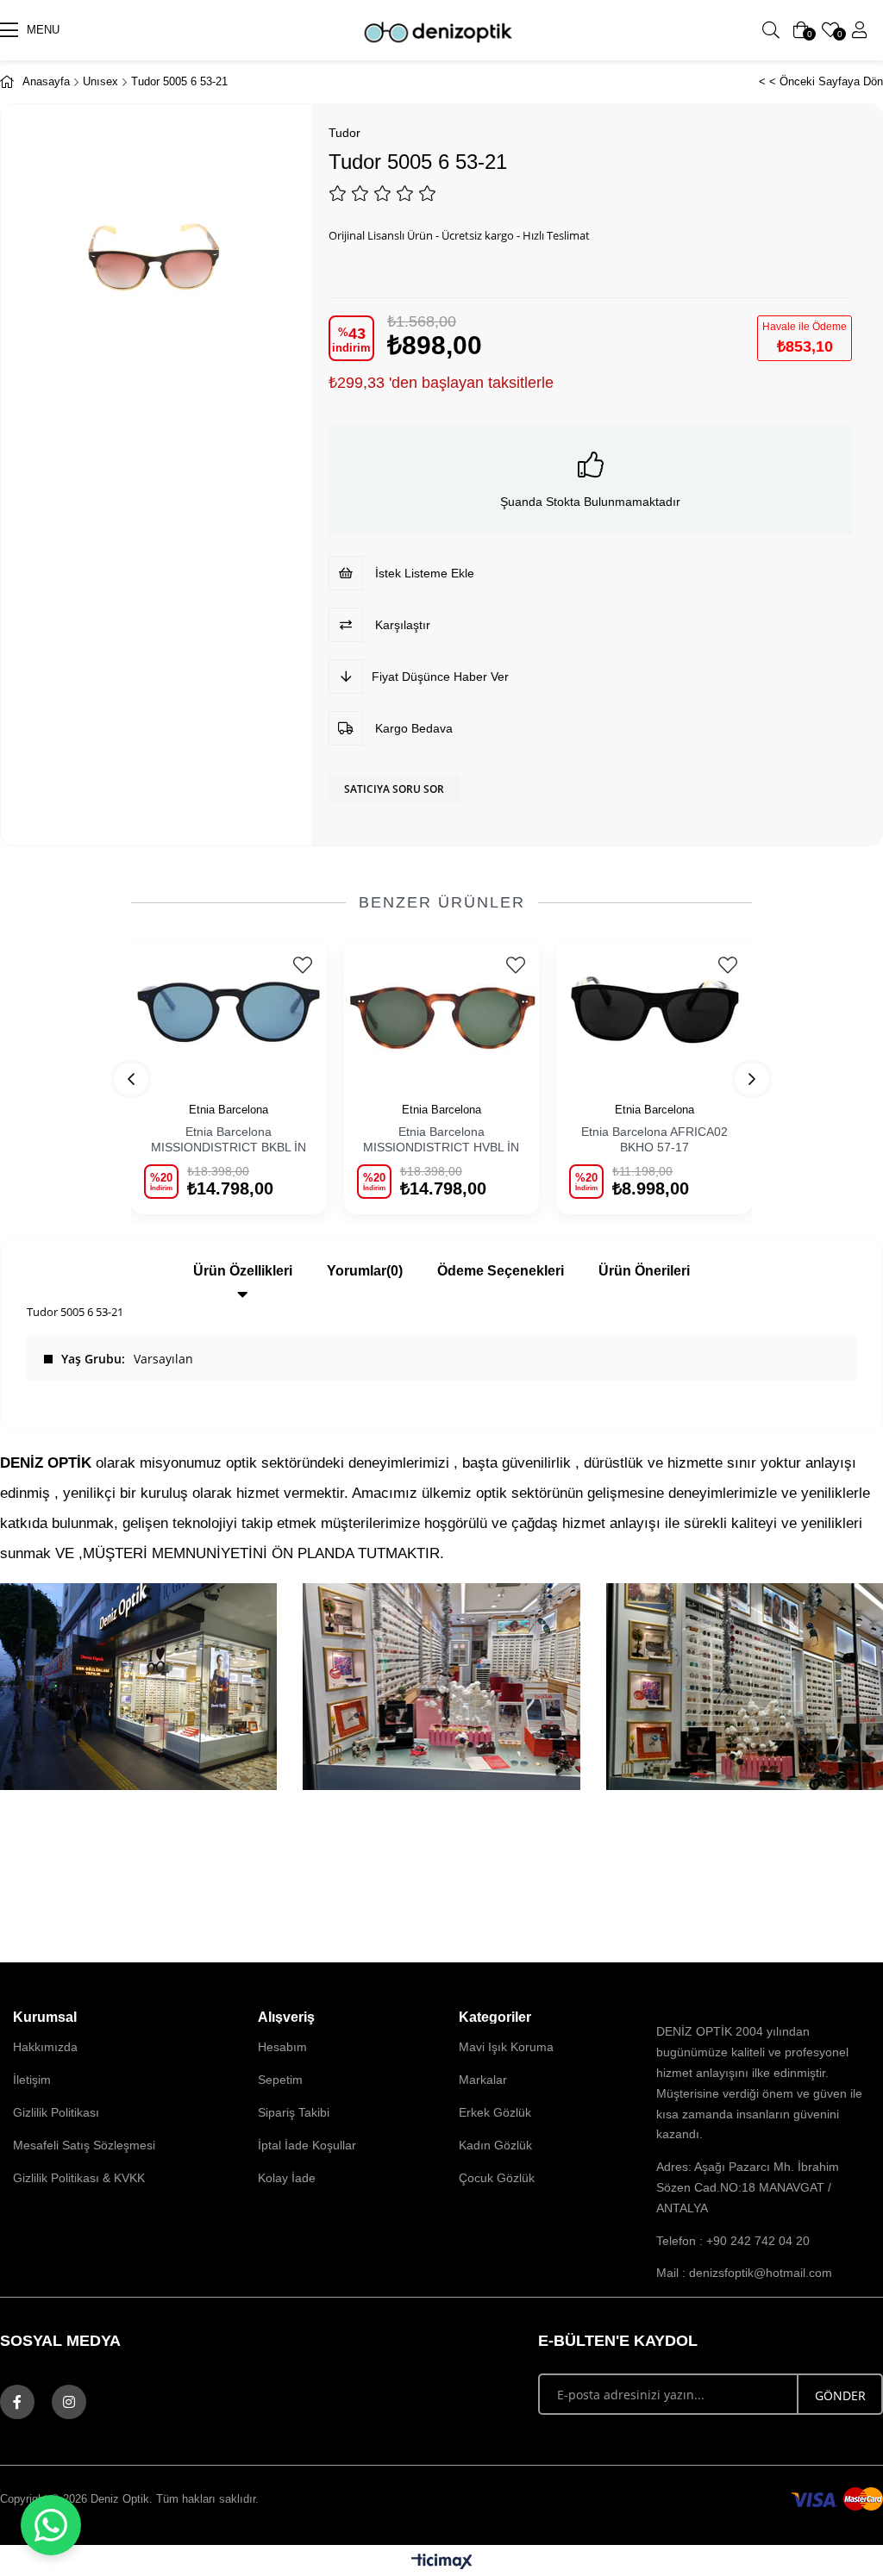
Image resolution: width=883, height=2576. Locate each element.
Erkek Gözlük (495, 2112)
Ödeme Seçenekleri (501, 1271)
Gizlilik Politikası (56, 2112)
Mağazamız (521, 30)
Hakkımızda (45, 2047)
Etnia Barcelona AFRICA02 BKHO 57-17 (654, 1139)
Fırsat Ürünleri (627, 30)
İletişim (32, 2080)
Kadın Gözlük (495, 2145)
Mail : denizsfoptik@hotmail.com (744, 2273)
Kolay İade (287, 2178)
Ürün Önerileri (644, 1271)
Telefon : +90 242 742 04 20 (733, 2241)
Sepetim (280, 2080)
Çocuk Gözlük (497, 2178)
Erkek (294, 30)
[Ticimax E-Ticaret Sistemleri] (442, 2563)
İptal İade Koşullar (307, 2145)
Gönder (840, 2395)
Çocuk (358, 30)
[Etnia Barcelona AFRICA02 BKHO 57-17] (654, 1012)
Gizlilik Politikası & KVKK (79, 2178)
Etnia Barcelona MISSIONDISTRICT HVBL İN (441, 1139)
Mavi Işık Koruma (506, 2047)
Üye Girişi (860, 30)
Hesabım (282, 2047)
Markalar (483, 2080)
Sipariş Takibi (294, 2112)
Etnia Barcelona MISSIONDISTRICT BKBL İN (229, 1139)
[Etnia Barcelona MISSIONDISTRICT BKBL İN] (229, 1012)
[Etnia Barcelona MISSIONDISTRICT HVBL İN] (442, 1012)
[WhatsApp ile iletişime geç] (51, 2525)
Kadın (230, 30)
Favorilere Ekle (303, 965)
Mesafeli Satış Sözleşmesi (84, 2145)
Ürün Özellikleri (243, 1271)
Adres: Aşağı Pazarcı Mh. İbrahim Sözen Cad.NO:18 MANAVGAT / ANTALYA (748, 2187)
